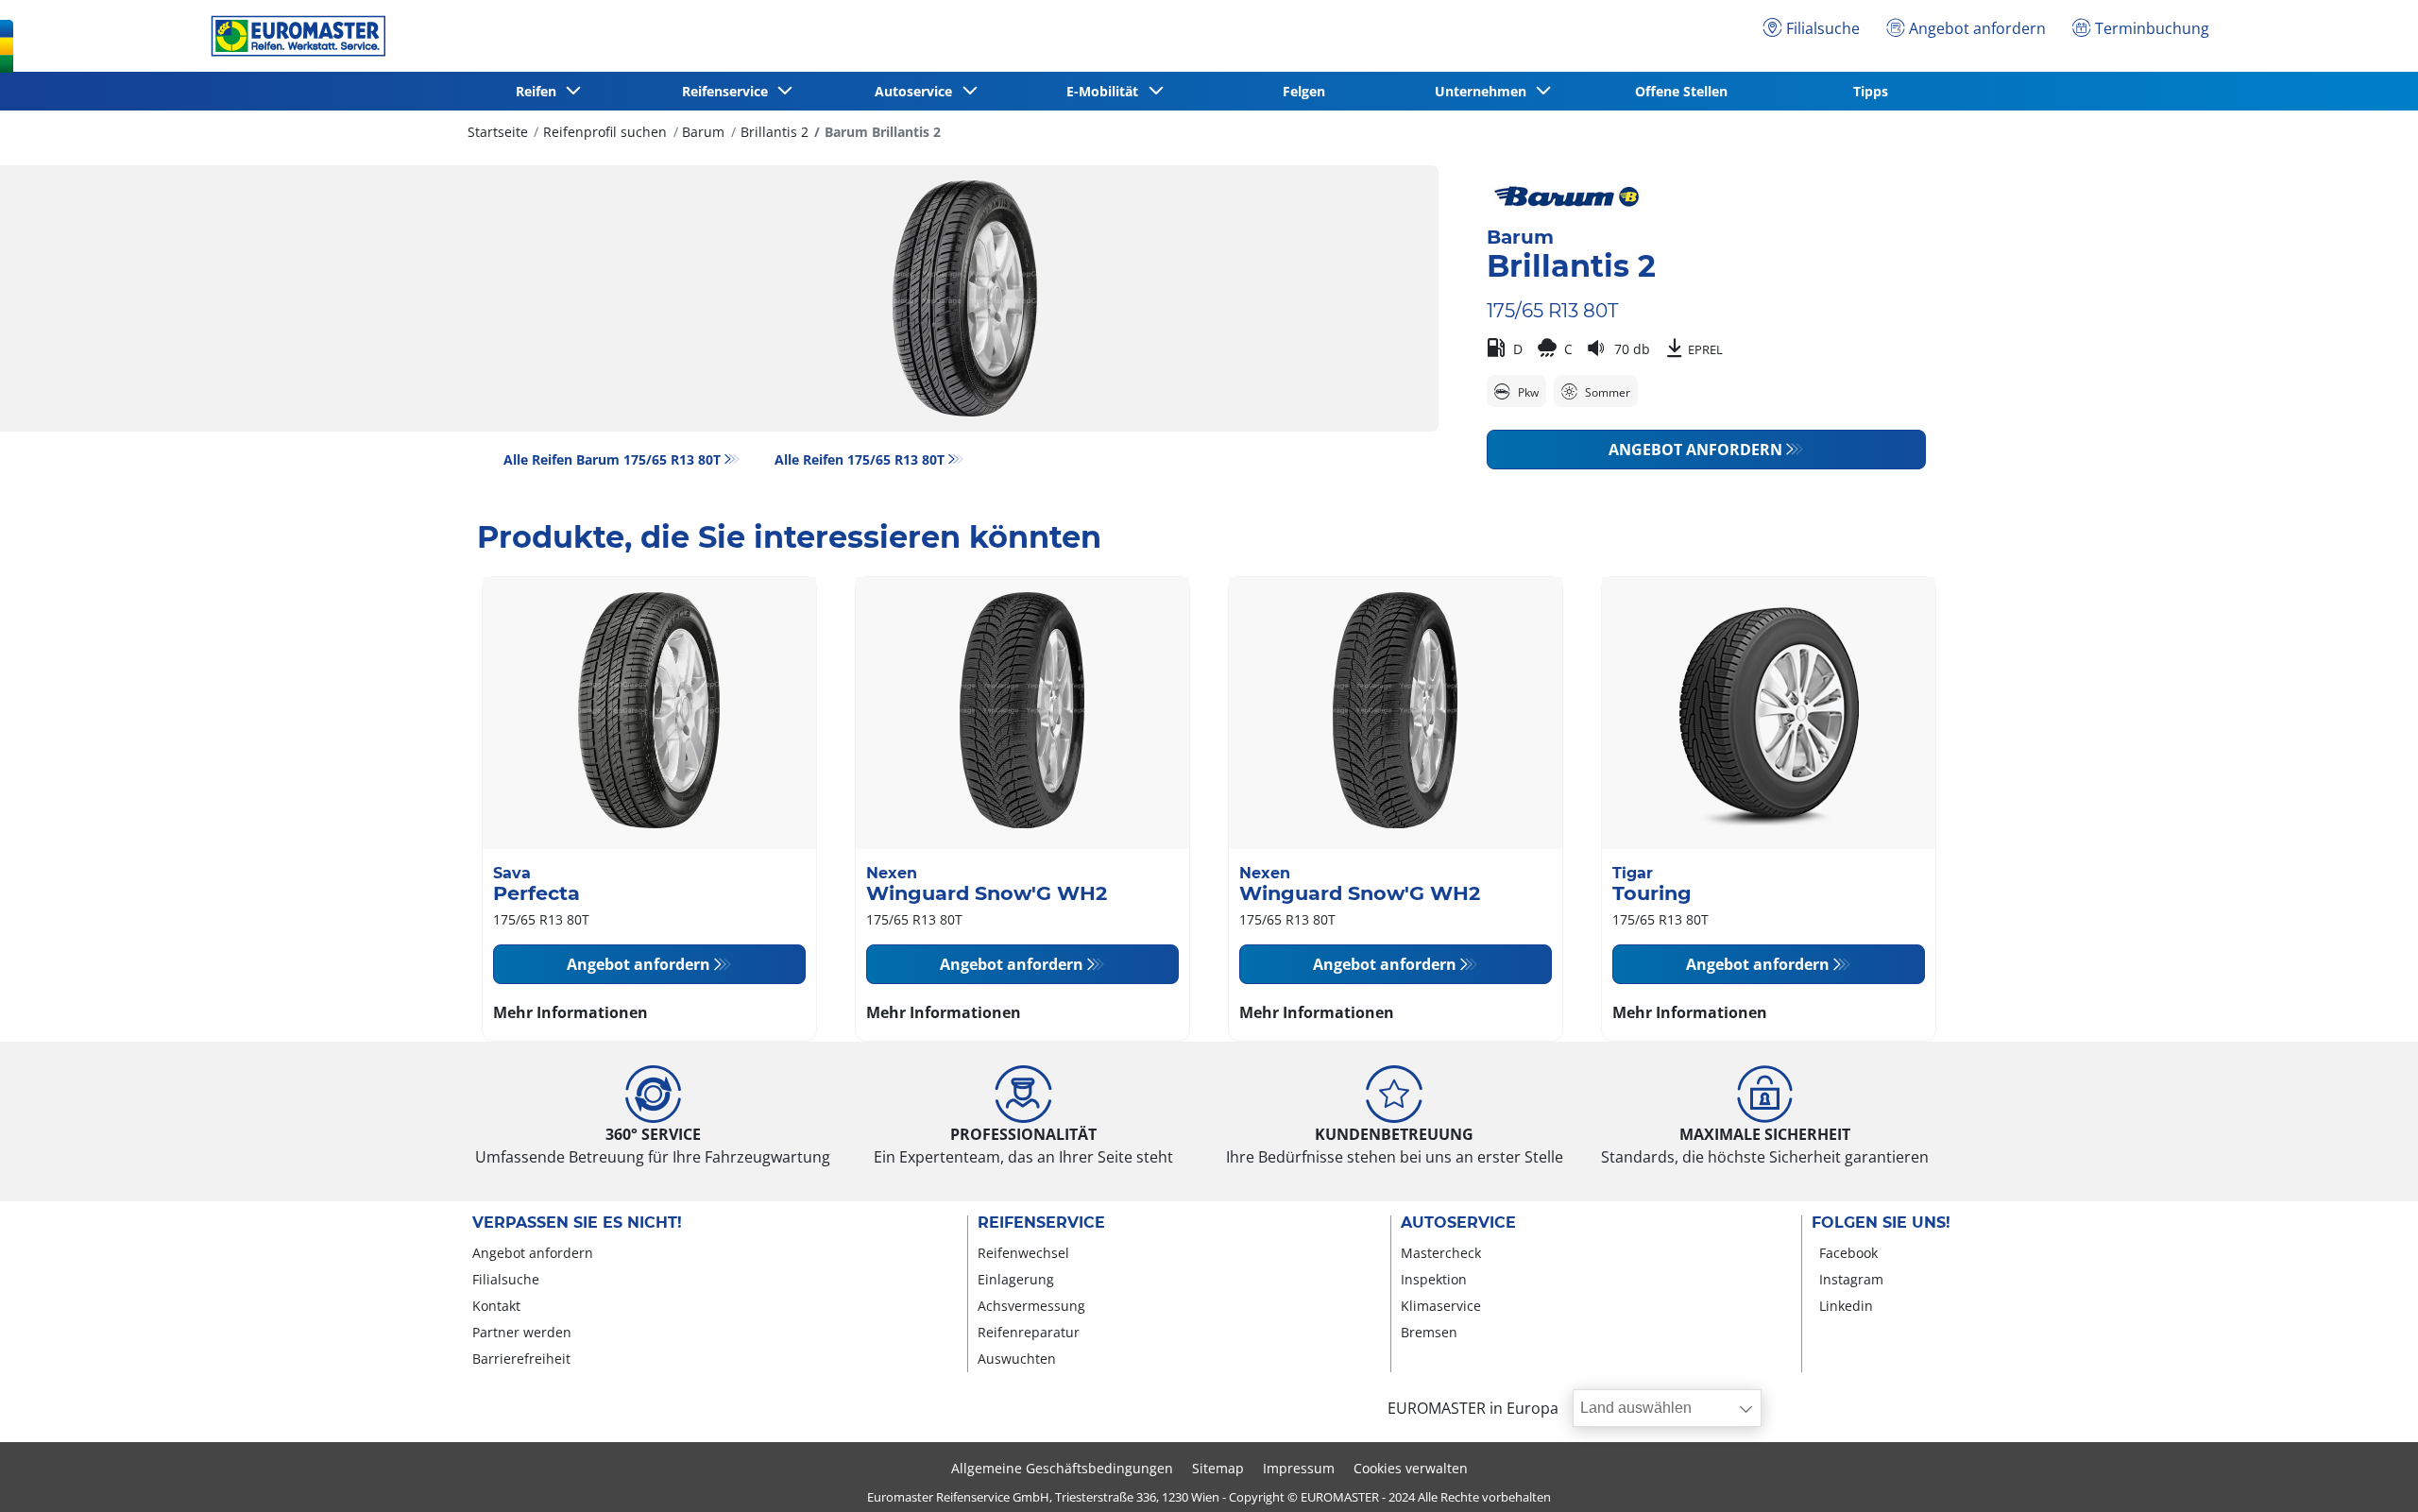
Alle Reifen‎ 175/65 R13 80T (860, 459)
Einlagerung (1016, 1279)
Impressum (1299, 1468)
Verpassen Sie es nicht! (577, 1223)
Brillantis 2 (775, 132)
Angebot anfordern (1695, 450)
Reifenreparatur (1029, 1332)
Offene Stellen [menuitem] (1681, 91)
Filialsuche (506, 1279)
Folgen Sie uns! (1881, 1223)
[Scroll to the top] (2368, 1472)
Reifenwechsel (1023, 1253)
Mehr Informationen (570, 1012)
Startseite (498, 132)
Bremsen (1429, 1332)
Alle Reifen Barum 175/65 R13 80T (612, 459)
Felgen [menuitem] (1304, 91)
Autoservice (1458, 1223)
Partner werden (522, 1332)
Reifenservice (1041, 1223)
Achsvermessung (1031, 1306)
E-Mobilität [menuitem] (1106, 91)
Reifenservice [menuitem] (729, 91)
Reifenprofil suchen (605, 132)
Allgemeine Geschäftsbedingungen (1062, 1468)
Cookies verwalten (1411, 1468)
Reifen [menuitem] (540, 91)
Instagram (1851, 1279)
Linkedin (1846, 1306)
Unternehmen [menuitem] (1484, 91)
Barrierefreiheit (521, 1359)
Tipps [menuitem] (1871, 91)
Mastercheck (1441, 1253)
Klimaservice (1441, 1306)
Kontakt (496, 1306)
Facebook (1848, 1253)
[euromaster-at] (293, 36)
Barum (703, 132)
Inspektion (1434, 1279)
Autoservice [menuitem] (917, 91)
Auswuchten (1017, 1359)
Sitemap (1218, 1468)
